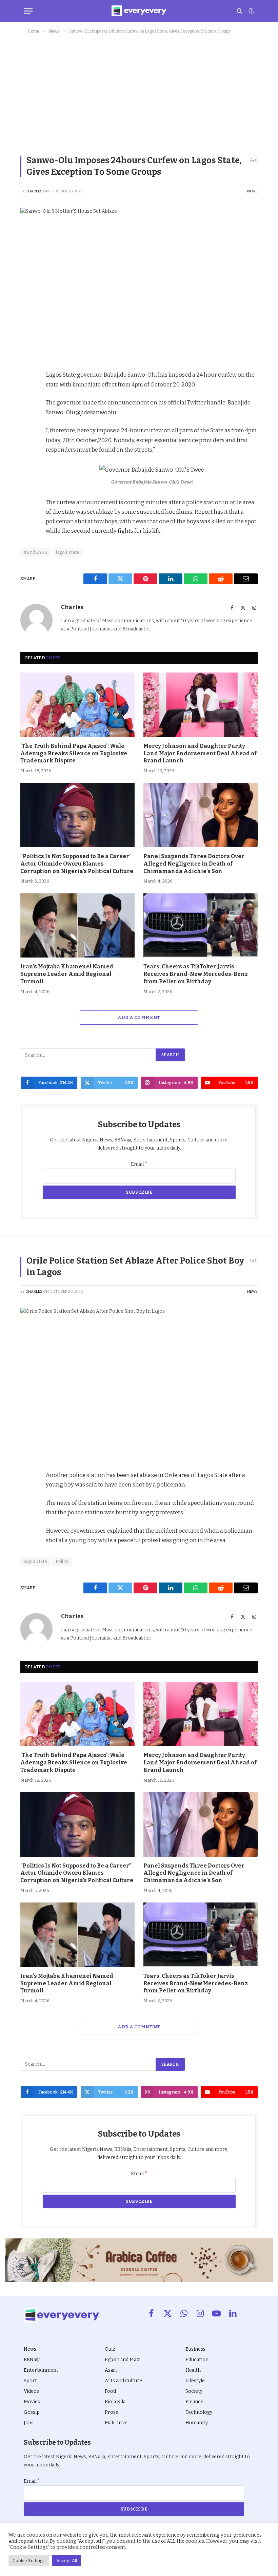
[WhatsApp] (27, 455)
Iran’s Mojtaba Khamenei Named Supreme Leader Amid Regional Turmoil (67, 974)
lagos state (68, 552)
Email (139, 1164)
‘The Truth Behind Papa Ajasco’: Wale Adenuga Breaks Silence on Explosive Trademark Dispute (74, 753)
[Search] (240, 11)
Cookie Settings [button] (29, 2561)
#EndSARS (36, 552)
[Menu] (28, 11)
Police (62, 1561)
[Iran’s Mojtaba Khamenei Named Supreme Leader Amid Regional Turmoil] (77, 926)
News (252, 191)
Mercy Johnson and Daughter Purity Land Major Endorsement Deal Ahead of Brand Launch (200, 753)
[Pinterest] (27, 424)
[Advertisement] (139, 93)
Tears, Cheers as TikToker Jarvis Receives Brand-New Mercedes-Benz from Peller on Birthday (196, 974)
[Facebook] (27, 393)
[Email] (27, 471)
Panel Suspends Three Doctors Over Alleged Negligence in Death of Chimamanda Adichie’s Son (194, 864)
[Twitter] (27, 408)
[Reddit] (27, 439)
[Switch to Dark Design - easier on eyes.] (251, 11)
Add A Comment (139, 1017)
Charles (34, 191)
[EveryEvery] (139, 11)
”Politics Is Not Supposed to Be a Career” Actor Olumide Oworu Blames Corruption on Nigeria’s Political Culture (77, 864)
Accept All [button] (67, 2561)
